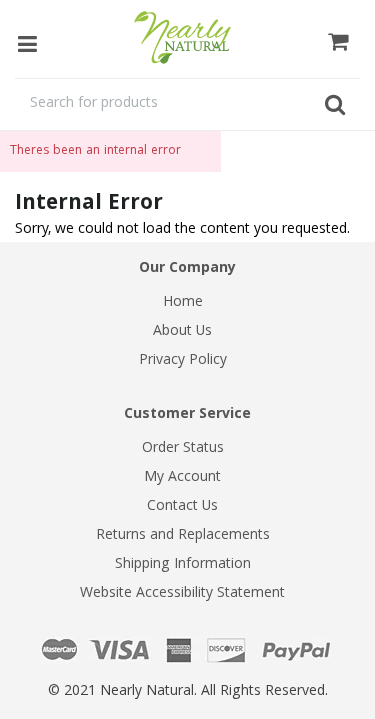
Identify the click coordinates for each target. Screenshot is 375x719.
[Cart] (338, 39)
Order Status (183, 449)
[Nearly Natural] (188, 37)
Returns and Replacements (183, 536)
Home (183, 303)
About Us (182, 332)
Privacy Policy (183, 361)
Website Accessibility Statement (182, 594)
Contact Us (182, 507)
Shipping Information (183, 565)
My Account (182, 478)
